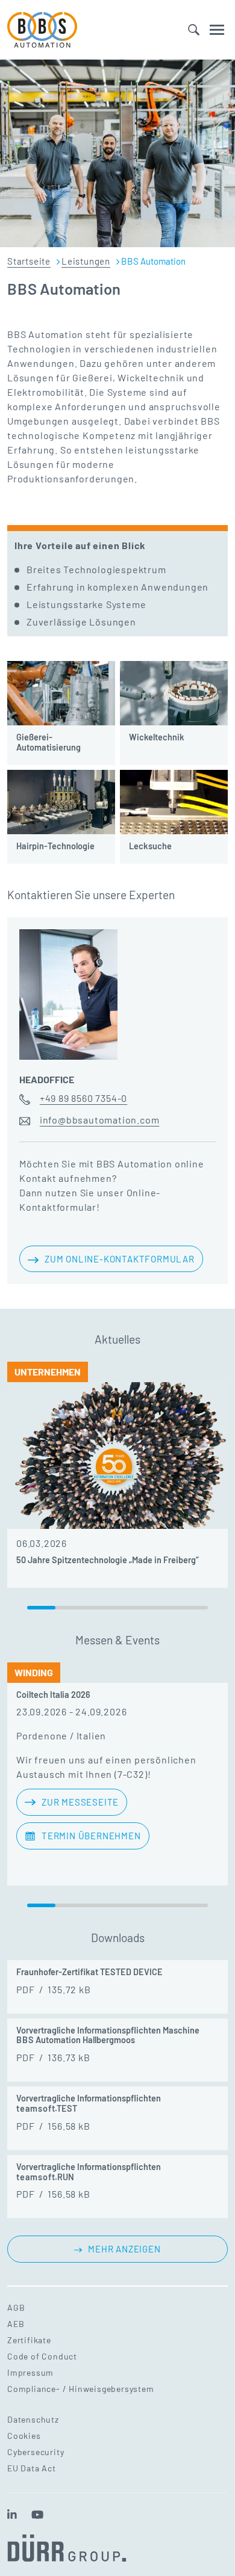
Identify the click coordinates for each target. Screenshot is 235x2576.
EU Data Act (32, 2468)
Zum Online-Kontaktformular (120, 1259)
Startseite (29, 261)
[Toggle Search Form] (194, 30)
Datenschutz (33, 2419)
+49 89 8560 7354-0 (83, 1098)
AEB (16, 2324)
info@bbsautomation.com (100, 1120)
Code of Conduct (42, 2356)
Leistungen (86, 261)
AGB (16, 2307)
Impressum (30, 2372)
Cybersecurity (36, 2452)
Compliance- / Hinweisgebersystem (81, 2389)
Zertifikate (29, 2340)
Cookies (24, 2436)
